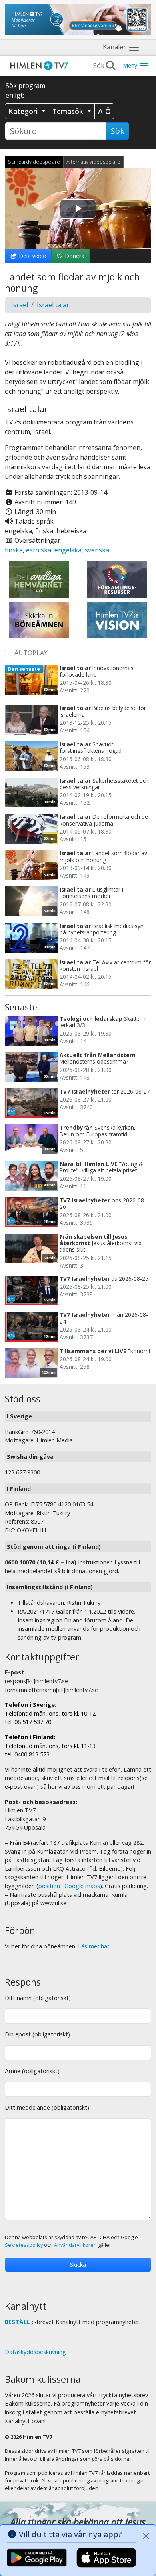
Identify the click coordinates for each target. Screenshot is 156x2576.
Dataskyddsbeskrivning (35, 2352)
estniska (39, 550)
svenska (97, 550)
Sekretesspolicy (24, 2245)
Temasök (69, 111)
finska (14, 550)
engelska (68, 550)
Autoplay (31, 653)
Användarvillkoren (75, 2245)
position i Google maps (69, 1886)
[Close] (146, 2536)
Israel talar (53, 305)
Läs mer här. (94, 1946)
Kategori (24, 111)
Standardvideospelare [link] (34, 162)
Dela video (32, 256)
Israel (20, 305)
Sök (117, 131)
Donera (74, 256)
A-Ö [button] (104, 111)
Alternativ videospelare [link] (93, 162)
